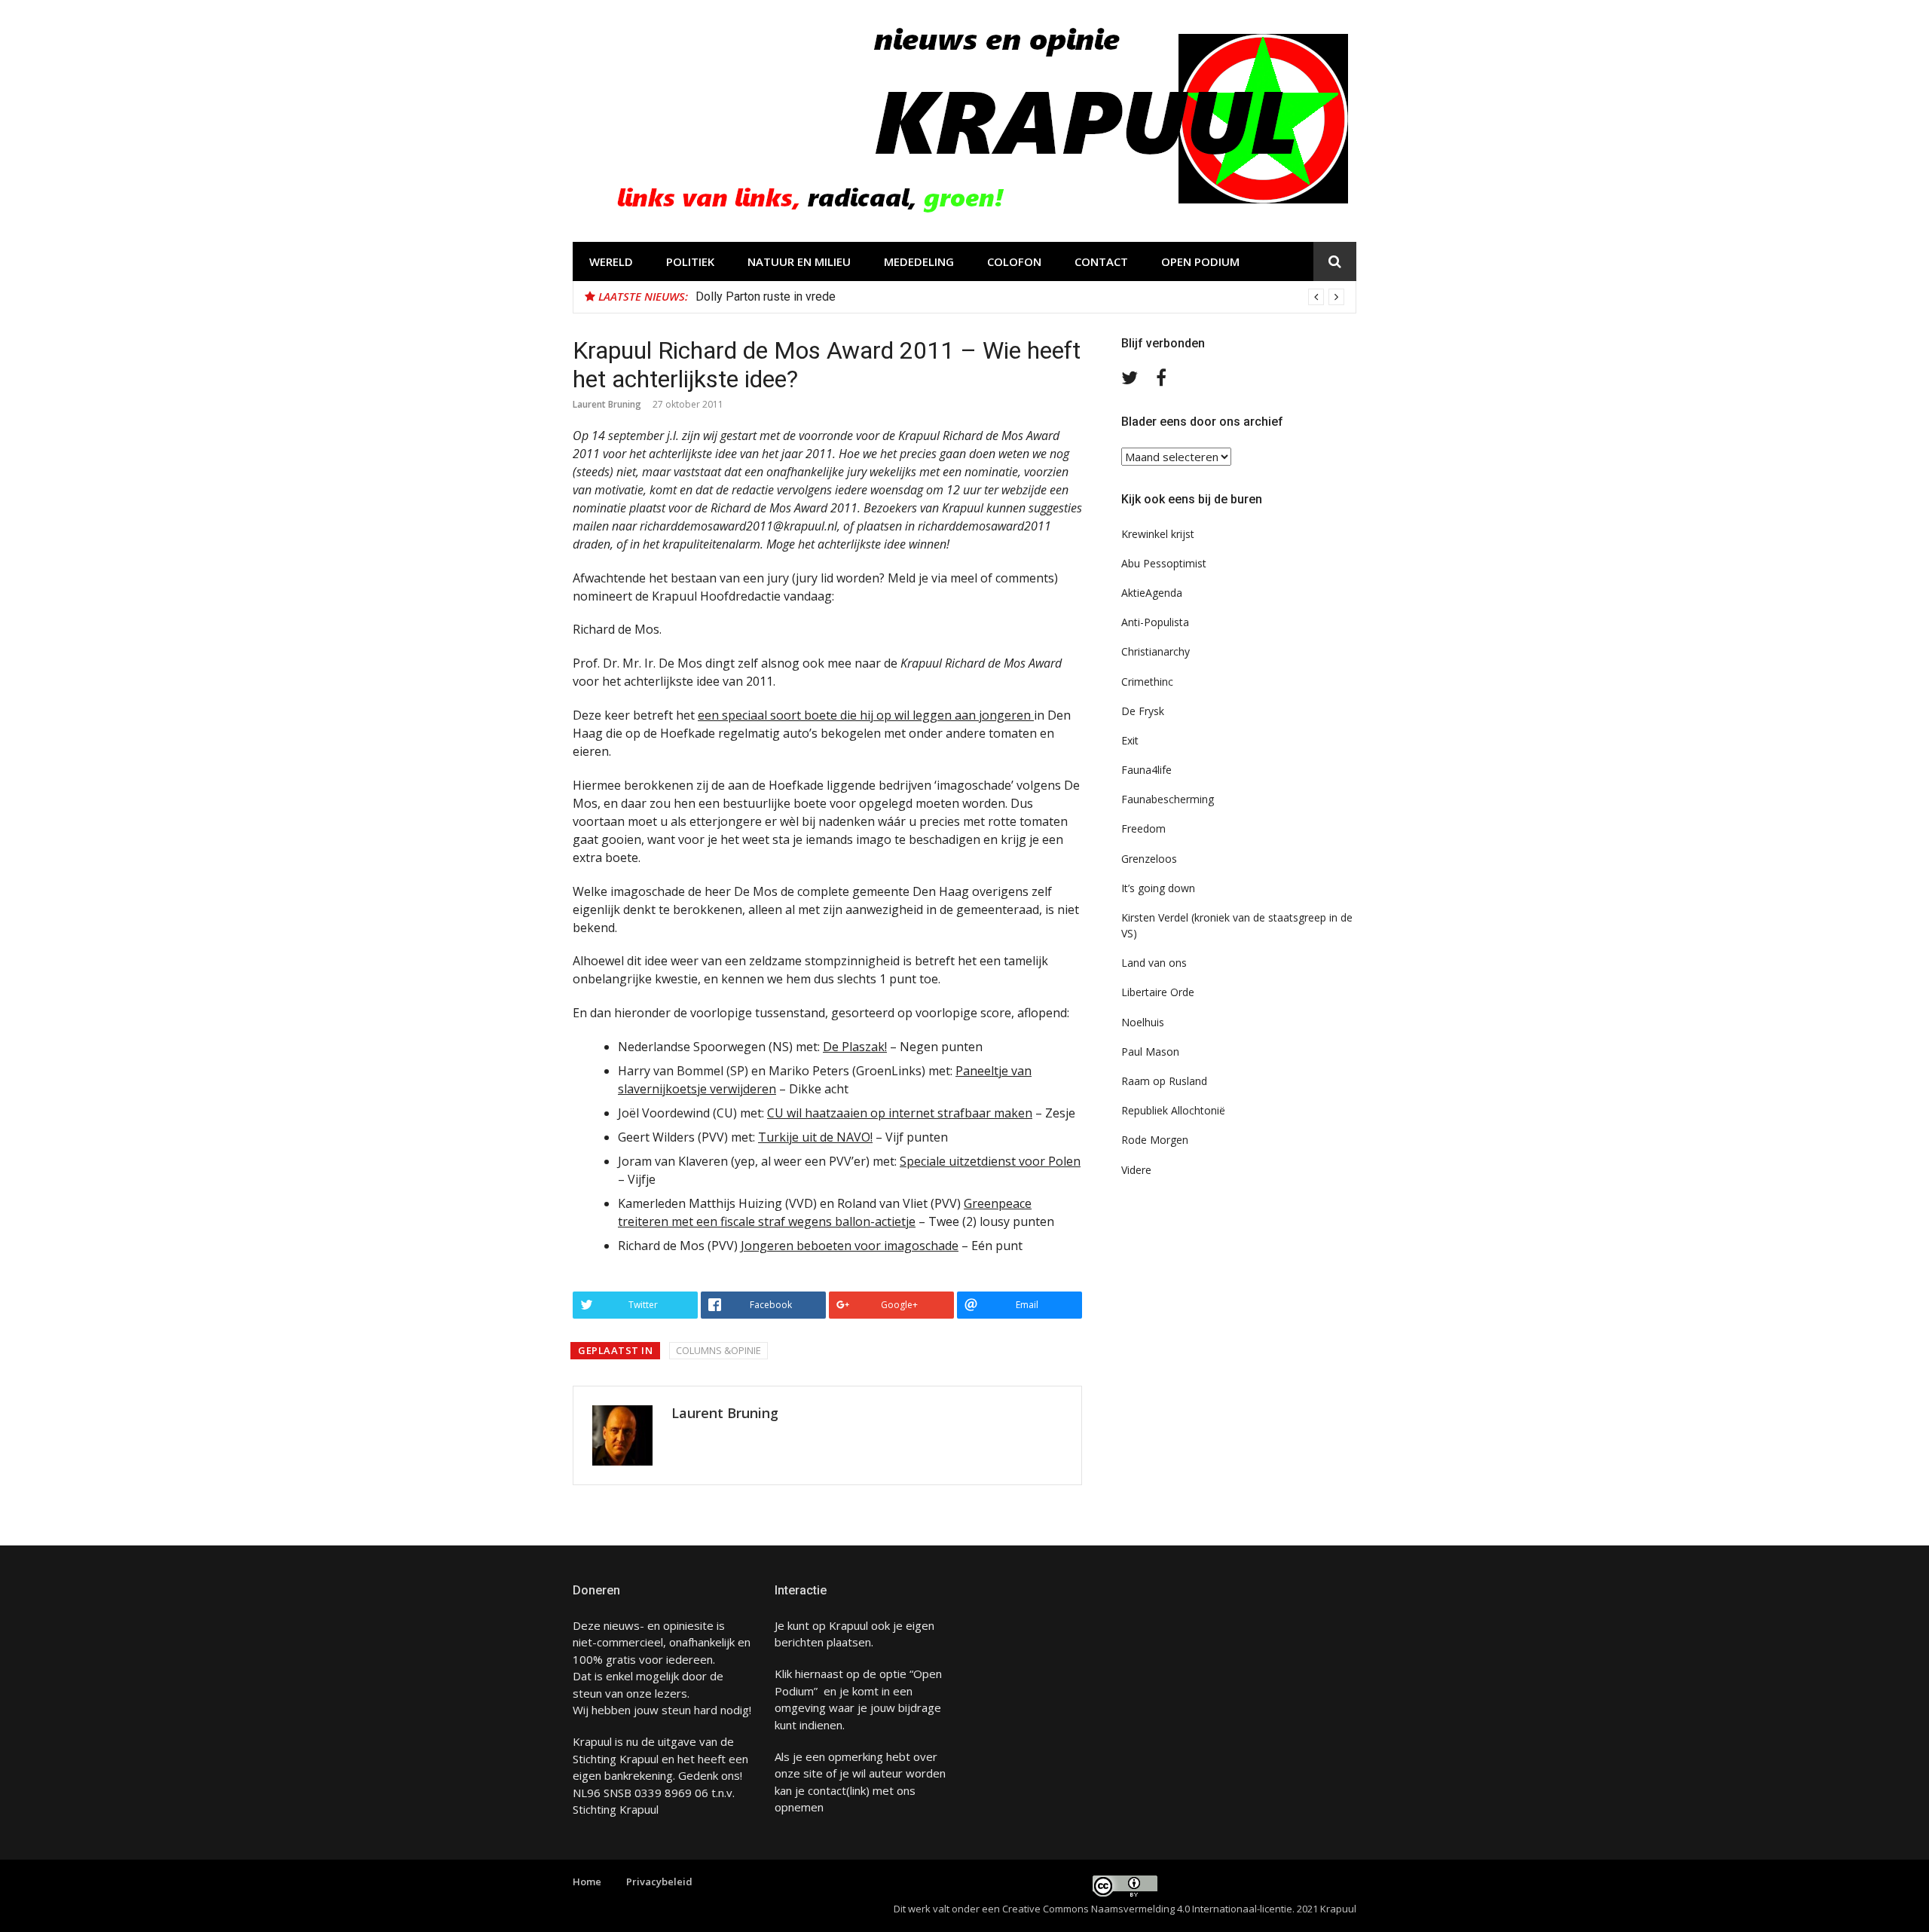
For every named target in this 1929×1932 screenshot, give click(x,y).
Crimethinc (1147, 682)
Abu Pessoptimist (1164, 563)
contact (827, 1790)
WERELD (611, 261)
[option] (1020, 297)
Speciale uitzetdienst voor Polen (990, 1161)
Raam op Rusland (1164, 1081)
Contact (1101, 261)
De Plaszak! (855, 1047)
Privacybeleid (659, 1882)
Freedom (1143, 828)
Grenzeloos (1149, 859)
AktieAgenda (1152, 593)
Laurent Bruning (607, 404)
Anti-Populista (1155, 622)
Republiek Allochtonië (1173, 1110)
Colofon (1014, 261)
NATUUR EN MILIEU (799, 261)
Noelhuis (1143, 1022)
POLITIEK (690, 261)
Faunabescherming (1168, 799)
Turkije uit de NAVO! (815, 1137)
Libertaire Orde (1158, 992)
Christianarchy (1156, 651)
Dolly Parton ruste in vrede (766, 297)
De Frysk (1143, 711)
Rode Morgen (1155, 1140)
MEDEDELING (919, 261)
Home (587, 1882)
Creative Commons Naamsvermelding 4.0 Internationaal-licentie (1147, 1909)
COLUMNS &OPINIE (718, 1350)
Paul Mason (1150, 1052)
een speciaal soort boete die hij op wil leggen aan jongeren (866, 715)
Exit (1130, 740)
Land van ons (1154, 963)
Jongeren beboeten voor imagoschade (850, 1246)
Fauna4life (1146, 770)
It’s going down (1158, 888)
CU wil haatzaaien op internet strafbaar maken (900, 1113)
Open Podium (1200, 261)
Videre (1136, 1170)
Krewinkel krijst (1158, 534)
